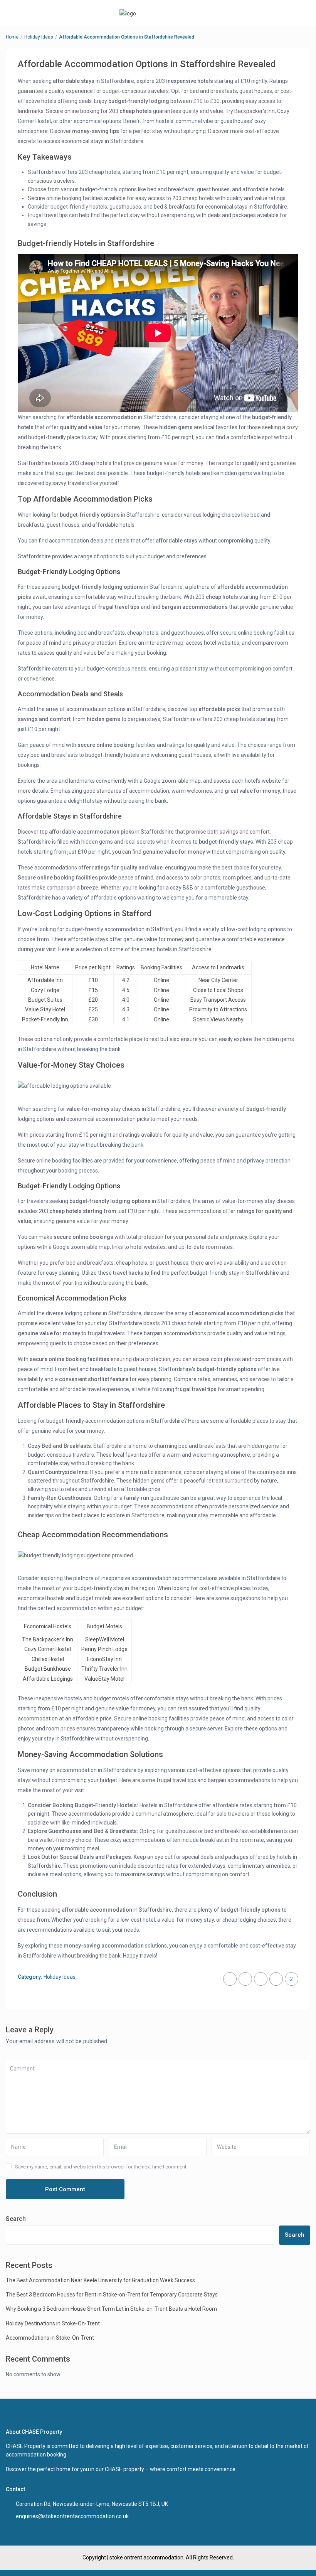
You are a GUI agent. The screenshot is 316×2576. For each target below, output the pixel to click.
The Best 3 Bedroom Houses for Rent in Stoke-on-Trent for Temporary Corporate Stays (112, 2295)
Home (12, 37)
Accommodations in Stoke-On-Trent (50, 2338)
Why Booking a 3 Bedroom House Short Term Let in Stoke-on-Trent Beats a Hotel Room (111, 2309)
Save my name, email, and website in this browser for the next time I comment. (101, 2167)
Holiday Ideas (39, 37)
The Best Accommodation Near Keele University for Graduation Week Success (100, 2280)
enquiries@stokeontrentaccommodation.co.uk (72, 2516)
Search (16, 2219)
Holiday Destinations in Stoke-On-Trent (53, 2323)
